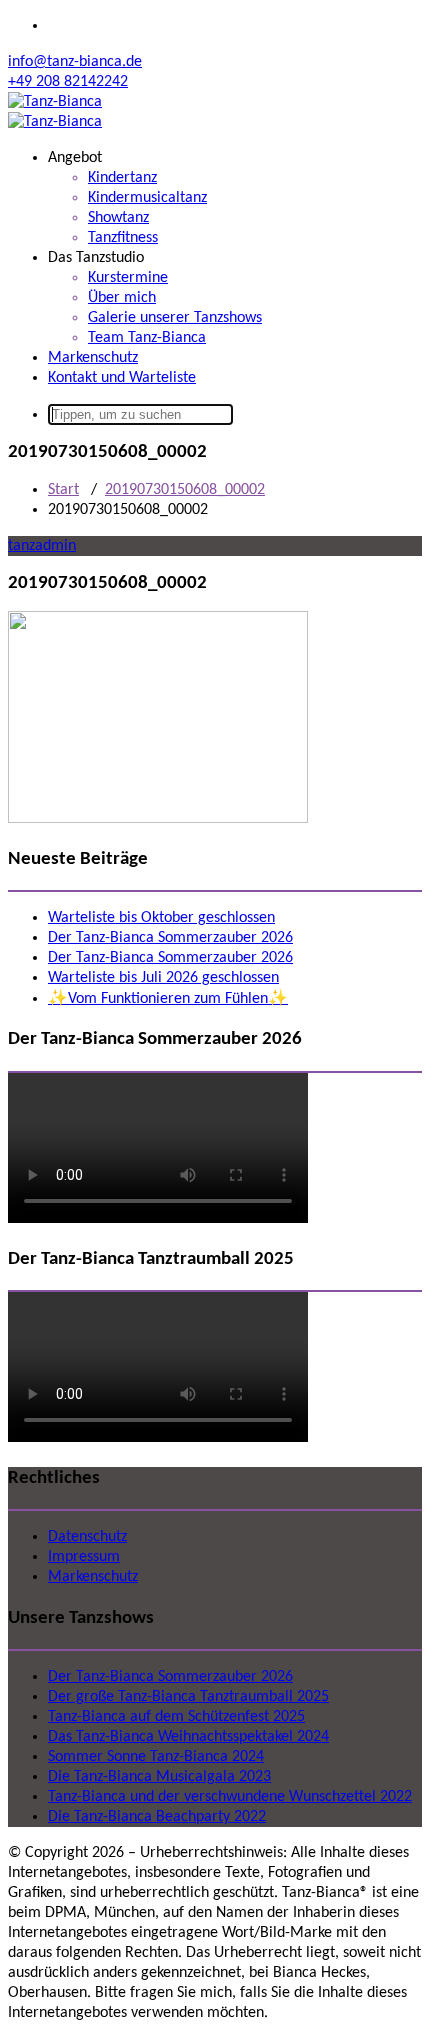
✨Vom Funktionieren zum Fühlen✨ (168, 999)
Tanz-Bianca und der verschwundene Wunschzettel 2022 (230, 1797)
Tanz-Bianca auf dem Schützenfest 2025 (176, 1717)
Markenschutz (93, 358)
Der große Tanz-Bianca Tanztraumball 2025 (188, 1697)
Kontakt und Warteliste (122, 378)
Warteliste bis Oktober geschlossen (161, 918)
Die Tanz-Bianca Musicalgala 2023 (159, 1777)
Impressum (84, 1557)
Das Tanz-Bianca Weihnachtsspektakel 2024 (188, 1737)
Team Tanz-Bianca (147, 338)
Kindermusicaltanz (147, 198)
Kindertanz (122, 178)
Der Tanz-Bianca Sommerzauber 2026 (170, 938)
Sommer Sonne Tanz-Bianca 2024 (156, 1757)
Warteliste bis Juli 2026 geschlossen (163, 978)
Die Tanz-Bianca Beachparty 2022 (157, 1817)
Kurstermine (128, 278)
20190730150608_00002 (185, 490)
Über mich (122, 298)
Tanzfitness (123, 238)
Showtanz (118, 218)
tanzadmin (42, 546)
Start (63, 490)
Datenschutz (87, 1537)
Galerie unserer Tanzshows (175, 318)
